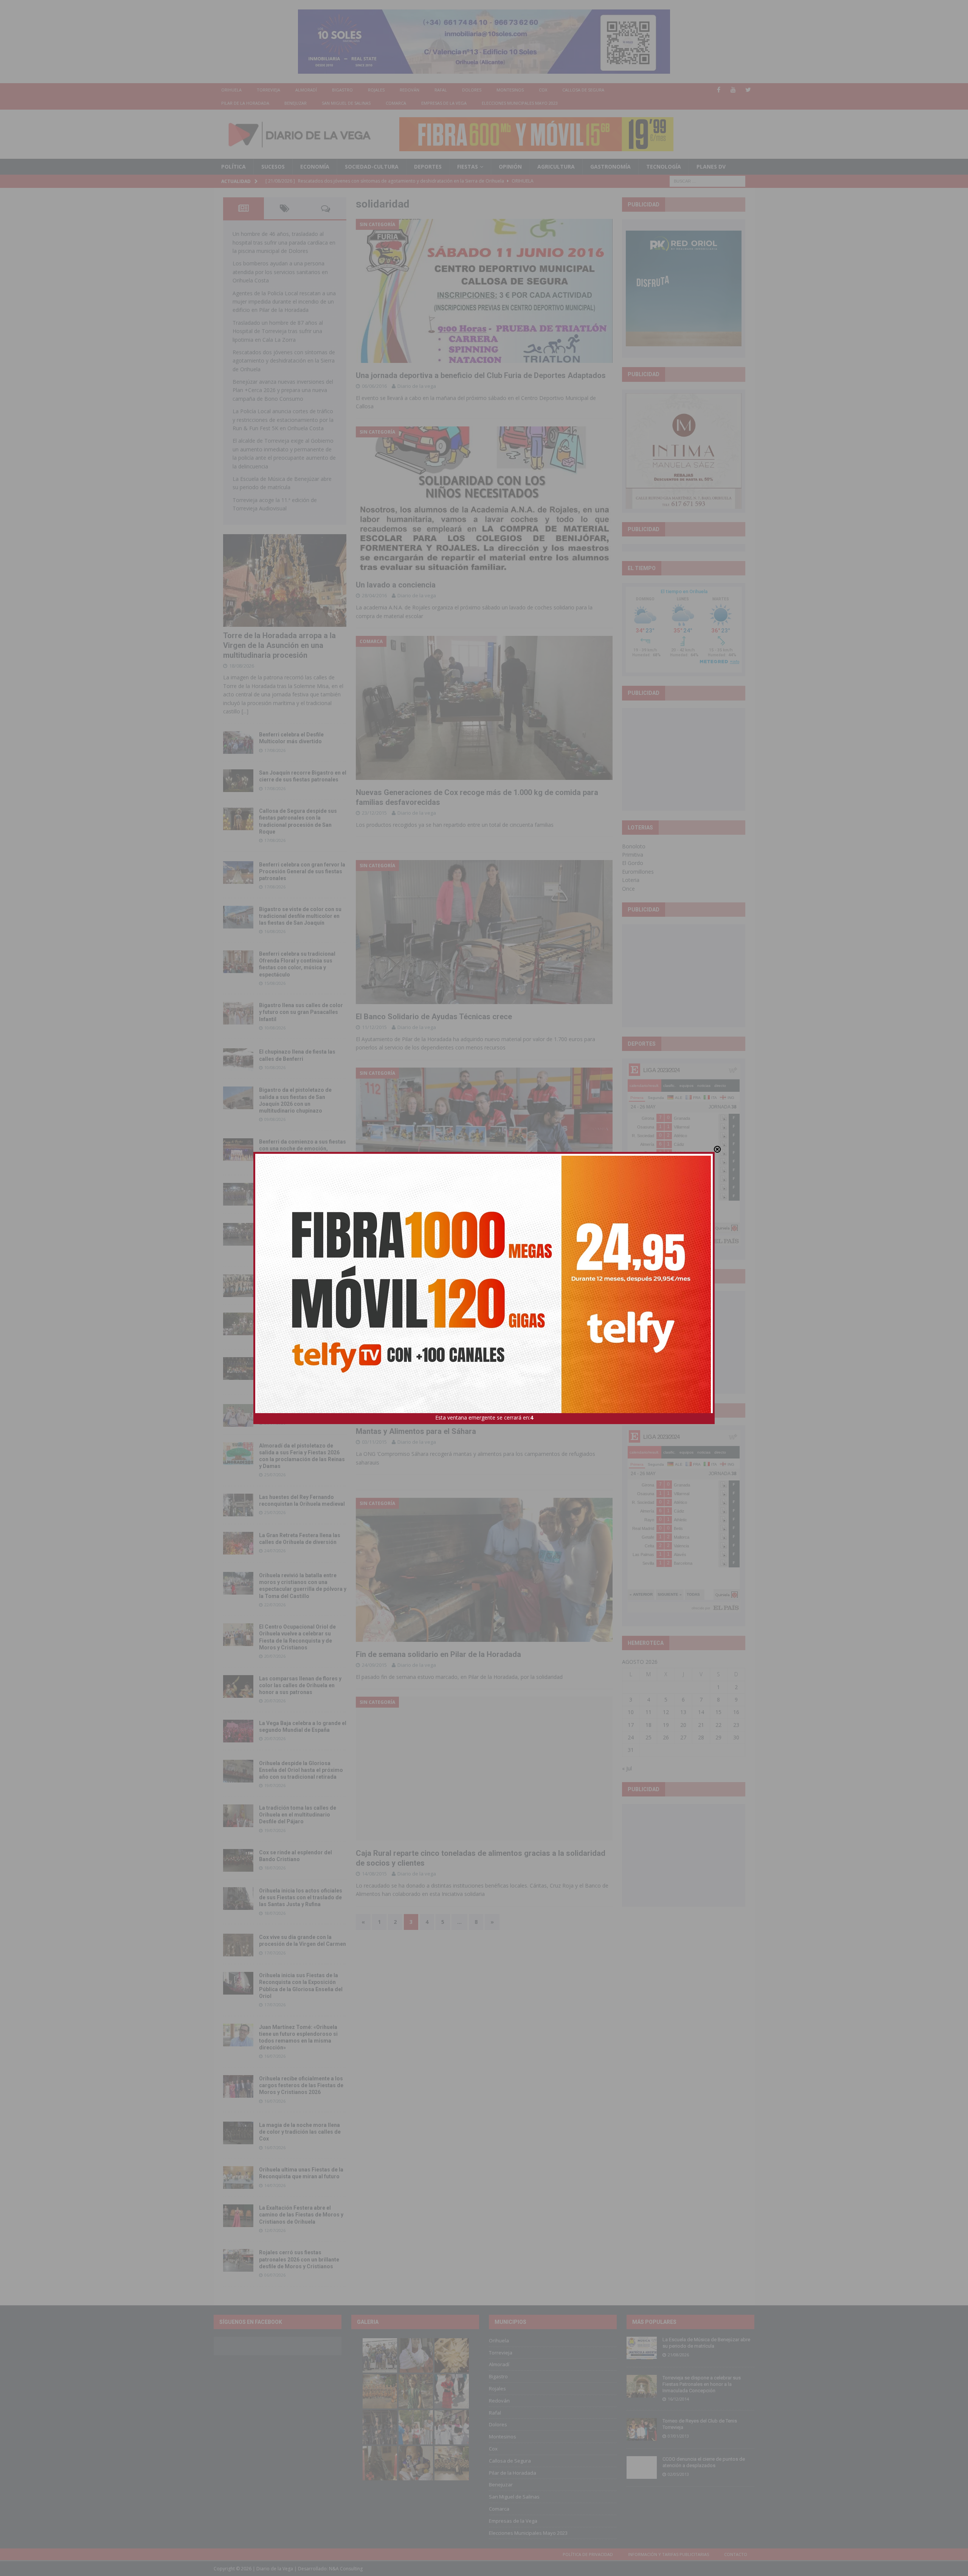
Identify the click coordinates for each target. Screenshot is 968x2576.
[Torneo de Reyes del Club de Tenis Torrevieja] (642, 2429)
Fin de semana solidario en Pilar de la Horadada (438, 1654)
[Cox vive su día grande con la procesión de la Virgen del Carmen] (238, 1945)
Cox (543, 90)
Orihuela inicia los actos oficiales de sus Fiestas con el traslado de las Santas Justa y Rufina (301, 1897)
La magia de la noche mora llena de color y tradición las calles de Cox (300, 2132)
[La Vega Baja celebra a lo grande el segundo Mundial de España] (238, 1731)
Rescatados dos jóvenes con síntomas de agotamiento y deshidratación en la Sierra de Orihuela (284, 361)
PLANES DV (711, 167)
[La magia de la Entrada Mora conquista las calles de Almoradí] (238, 1286)
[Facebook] (719, 90)
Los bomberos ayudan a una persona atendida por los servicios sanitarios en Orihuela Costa (280, 272)
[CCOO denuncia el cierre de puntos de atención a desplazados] (642, 2468)
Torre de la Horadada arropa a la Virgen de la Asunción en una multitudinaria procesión (279, 645)
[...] (245, 711)
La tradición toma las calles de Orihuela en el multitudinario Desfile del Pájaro (298, 1815)
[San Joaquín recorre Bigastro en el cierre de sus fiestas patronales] (238, 781)
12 (666, 1712)
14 (701, 1712)
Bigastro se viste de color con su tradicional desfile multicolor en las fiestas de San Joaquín (300, 916)
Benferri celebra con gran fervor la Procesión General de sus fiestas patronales (302, 871)
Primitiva (633, 855)
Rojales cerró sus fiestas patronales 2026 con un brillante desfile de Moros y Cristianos (299, 2259)
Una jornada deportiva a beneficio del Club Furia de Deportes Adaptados (481, 375)
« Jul (627, 1768)
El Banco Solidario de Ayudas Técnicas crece (434, 1017)
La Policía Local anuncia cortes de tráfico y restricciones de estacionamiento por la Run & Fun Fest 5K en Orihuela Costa (283, 420)
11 (648, 1712)
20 (683, 1725)
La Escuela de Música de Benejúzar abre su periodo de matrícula (706, 2343)
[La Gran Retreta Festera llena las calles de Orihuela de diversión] (238, 1543)
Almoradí (306, 90)
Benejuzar (296, 103)
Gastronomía (610, 167)
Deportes (428, 167)
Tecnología (664, 167)
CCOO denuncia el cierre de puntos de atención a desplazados (704, 2462)
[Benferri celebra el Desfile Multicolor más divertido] (238, 742)
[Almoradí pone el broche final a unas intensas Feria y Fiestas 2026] (238, 1194)
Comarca (396, 103)
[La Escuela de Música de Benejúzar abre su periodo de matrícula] (642, 2348)
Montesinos (510, 90)
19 (666, 1725)
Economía (315, 167)
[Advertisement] (684, 759)
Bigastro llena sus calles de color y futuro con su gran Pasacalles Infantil (301, 1012)
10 (631, 1712)
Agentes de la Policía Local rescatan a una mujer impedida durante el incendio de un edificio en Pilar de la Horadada (284, 302)
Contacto (736, 2554)
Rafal (441, 90)
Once (628, 889)
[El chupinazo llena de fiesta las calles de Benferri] (238, 1060)
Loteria (631, 880)
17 (631, 1725)
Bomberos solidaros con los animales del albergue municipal (461, 1224)
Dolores (472, 90)
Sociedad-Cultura (372, 167)
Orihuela (231, 90)
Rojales (376, 90)
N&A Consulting (346, 2569)
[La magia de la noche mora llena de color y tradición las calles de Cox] (238, 2133)
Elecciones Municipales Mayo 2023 (520, 103)
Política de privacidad (588, 2554)
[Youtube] (733, 90)
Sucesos (273, 167)
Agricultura (556, 167)
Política (233, 167)
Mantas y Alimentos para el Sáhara (416, 1431)
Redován (410, 90)
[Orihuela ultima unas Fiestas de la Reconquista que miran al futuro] (238, 2178)
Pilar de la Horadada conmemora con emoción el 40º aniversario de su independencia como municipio (302, 1367)
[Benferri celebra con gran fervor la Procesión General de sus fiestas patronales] (238, 873)
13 (683, 1712)
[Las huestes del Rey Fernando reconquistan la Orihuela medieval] (238, 1505)
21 (701, 1725)
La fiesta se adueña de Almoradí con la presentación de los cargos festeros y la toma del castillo (302, 1323)
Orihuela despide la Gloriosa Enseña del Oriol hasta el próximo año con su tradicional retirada (301, 1770)
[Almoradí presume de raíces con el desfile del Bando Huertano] (238, 1415)
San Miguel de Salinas (346, 103)
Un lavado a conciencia (396, 585)
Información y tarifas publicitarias (669, 2554)
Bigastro (342, 90)
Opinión (510, 167)
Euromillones (638, 872)
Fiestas (468, 167)
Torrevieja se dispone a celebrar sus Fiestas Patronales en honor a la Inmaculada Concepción (702, 2384)
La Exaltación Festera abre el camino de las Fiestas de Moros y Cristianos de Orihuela (301, 2215)
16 (736, 1712)
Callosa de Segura (583, 90)
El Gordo (633, 863)
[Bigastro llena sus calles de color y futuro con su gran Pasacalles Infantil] (238, 1013)
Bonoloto (634, 846)
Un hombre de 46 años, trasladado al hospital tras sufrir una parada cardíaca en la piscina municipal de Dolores (284, 242)
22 (718, 1725)
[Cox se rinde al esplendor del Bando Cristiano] (238, 1860)
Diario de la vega (417, 386)
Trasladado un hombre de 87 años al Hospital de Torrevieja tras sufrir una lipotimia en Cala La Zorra (278, 331)
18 (648, 1725)
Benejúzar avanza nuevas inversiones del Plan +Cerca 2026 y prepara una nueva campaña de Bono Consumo (283, 390)
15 (718, 1712)
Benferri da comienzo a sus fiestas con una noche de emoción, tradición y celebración (302, 1149)
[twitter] (748, 90)
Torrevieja (268, 90)
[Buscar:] (707, 181)
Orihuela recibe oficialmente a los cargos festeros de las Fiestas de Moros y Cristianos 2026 (301, 2085)
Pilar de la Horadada (245, 103)
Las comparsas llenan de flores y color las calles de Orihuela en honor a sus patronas (300, 1685)
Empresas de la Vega (444, 103)
